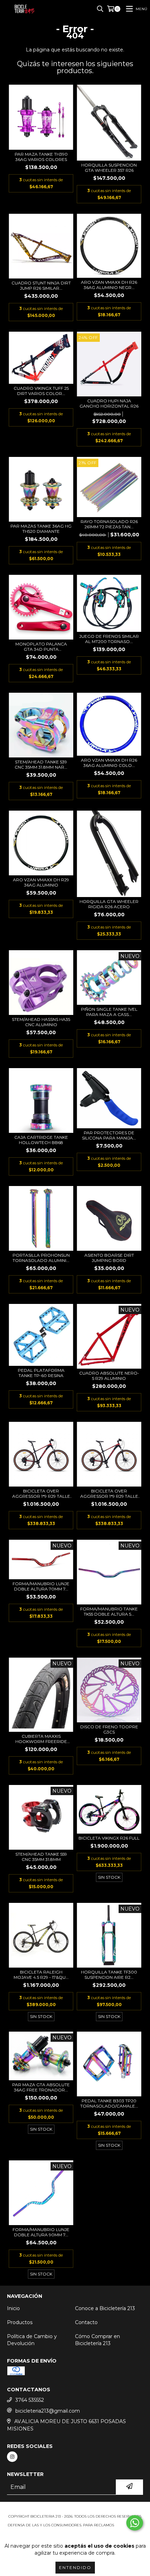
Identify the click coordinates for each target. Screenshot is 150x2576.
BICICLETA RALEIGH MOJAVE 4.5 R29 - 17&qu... (41, 1975)
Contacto (86, 2322)
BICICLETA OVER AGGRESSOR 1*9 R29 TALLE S (109, 1494)
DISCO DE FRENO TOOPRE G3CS (109, 1729)
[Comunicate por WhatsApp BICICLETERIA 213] (135, 2523)
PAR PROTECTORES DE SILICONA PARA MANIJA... (109, 1135)
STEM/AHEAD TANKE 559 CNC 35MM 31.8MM (41, 1857)
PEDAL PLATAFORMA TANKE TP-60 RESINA (41, 1373)
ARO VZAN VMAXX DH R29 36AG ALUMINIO (41, 882)
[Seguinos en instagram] (12, 2457)
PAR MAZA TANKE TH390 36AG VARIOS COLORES (41, 157)
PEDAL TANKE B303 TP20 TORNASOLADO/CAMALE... (109, 2103)
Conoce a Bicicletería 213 (105, 2308)
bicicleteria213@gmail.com (48, 2411)
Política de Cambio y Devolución (32, 2340)
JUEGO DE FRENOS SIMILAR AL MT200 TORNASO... (109, 639)
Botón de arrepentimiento (75, 2532)
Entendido (75, 2567)
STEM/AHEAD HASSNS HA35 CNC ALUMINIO (41, 1022)
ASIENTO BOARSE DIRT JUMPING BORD (109, 1258)
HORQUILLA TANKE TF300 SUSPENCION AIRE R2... (109, 1975)
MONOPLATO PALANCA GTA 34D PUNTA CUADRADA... (41, 647)
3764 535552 (30, 2400)
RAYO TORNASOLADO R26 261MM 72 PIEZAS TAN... (109, 524)
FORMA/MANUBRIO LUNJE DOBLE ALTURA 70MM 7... (41, 1586)
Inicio (13, 2308)
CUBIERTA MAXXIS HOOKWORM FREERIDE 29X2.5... (41, 1739)
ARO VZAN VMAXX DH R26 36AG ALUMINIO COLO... (109, 763)
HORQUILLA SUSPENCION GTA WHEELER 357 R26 (109, 168)
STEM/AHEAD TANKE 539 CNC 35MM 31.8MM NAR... (41, 764)
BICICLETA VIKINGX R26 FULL (109, 1838)
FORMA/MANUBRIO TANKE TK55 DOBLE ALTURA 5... (109, 1611)
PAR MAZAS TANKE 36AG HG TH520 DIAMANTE (41, 529)
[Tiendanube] (75, 2509)
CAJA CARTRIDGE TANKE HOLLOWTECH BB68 (41, 1140)
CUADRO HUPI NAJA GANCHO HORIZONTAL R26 (109, 403)
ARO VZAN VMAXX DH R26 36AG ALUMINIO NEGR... (109, 285)
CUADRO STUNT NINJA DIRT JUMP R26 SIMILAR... (41, 285)
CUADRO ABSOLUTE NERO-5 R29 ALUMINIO (109, 1376)
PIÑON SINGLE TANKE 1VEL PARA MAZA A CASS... (109, 1012)
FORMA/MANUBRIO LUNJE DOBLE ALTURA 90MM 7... (41, 2232)
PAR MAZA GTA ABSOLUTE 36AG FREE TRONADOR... (41, 2087)
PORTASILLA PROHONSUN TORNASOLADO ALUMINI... (41, 1258)
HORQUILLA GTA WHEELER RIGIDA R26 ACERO (109, 904)
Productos (20, 2322)
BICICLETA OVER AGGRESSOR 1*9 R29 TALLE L (41, 1494)
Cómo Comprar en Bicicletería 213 (97, 2340)
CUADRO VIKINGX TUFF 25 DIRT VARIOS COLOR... (41, 391)
